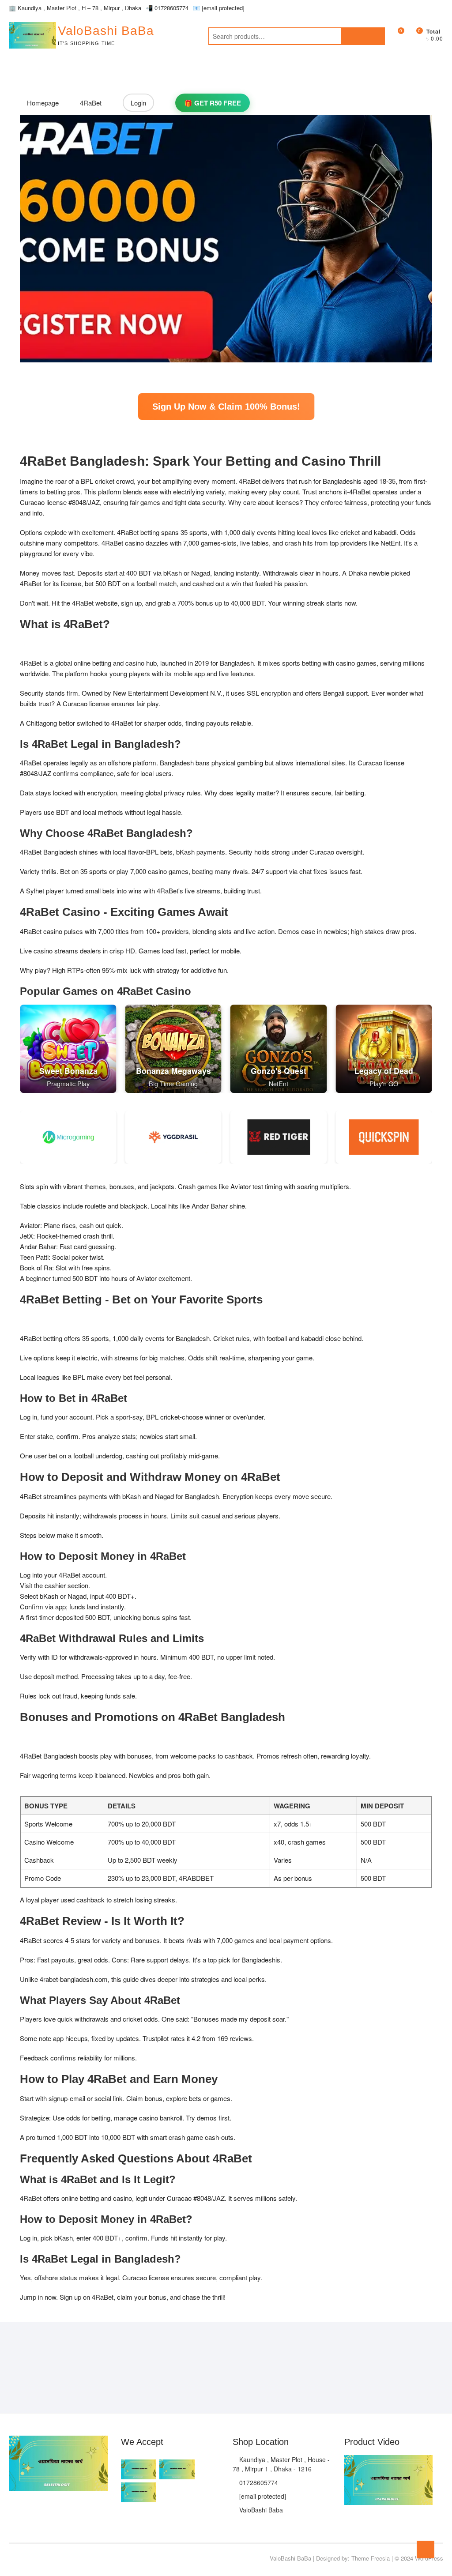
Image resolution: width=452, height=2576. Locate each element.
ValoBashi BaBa (106, 31)
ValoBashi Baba (260, 2510)
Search (363, 36)
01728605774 (167, 8)
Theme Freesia (371, 2558)
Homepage (43, 103)
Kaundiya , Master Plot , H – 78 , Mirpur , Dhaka (75, 8)
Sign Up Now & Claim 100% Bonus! (226, 407)
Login (138, 103)
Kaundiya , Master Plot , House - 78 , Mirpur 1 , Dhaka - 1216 (281, 2464)
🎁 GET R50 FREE (213, 103)
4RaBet (91, 103)
